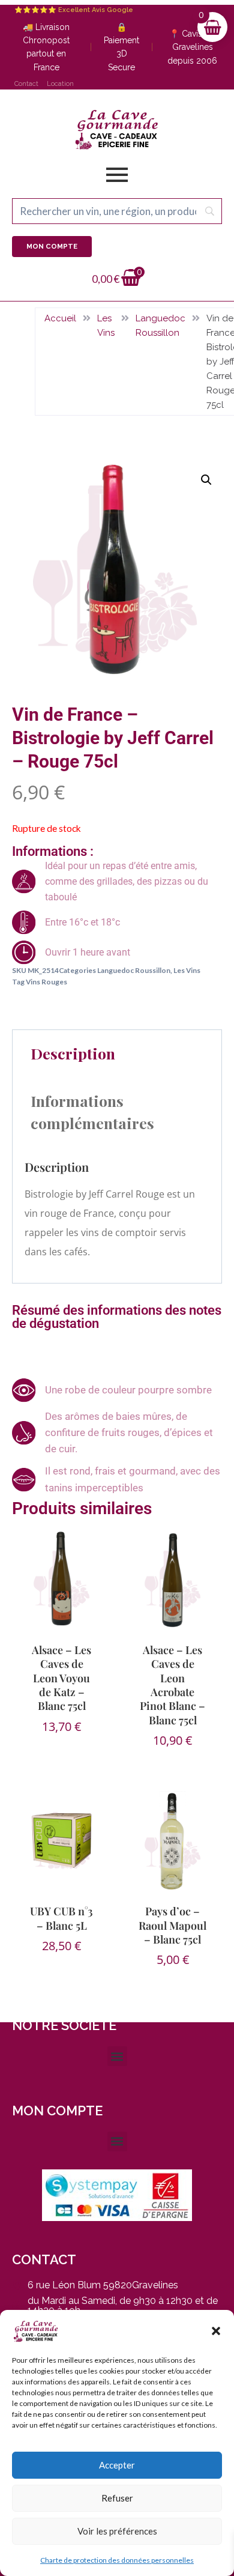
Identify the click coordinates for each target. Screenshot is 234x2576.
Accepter (117, 2465)
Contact (26, 84)
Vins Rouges (46, 982)
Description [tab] (73, 1053)
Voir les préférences (117, 2531)
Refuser (117, 2498)
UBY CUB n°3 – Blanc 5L (61, 1918)
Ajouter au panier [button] (64, 1757)
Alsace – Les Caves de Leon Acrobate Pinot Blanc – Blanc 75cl (172, 1685)
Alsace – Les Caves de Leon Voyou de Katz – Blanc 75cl (61, 1678)
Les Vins (106, 326)
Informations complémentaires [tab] (92, 1112)
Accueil (60, 318)
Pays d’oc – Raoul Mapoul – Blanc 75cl (172, 1925)
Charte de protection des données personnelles (117, 2560)
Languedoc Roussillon (160, 326)
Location (60, 84)
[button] (216, 2331)
